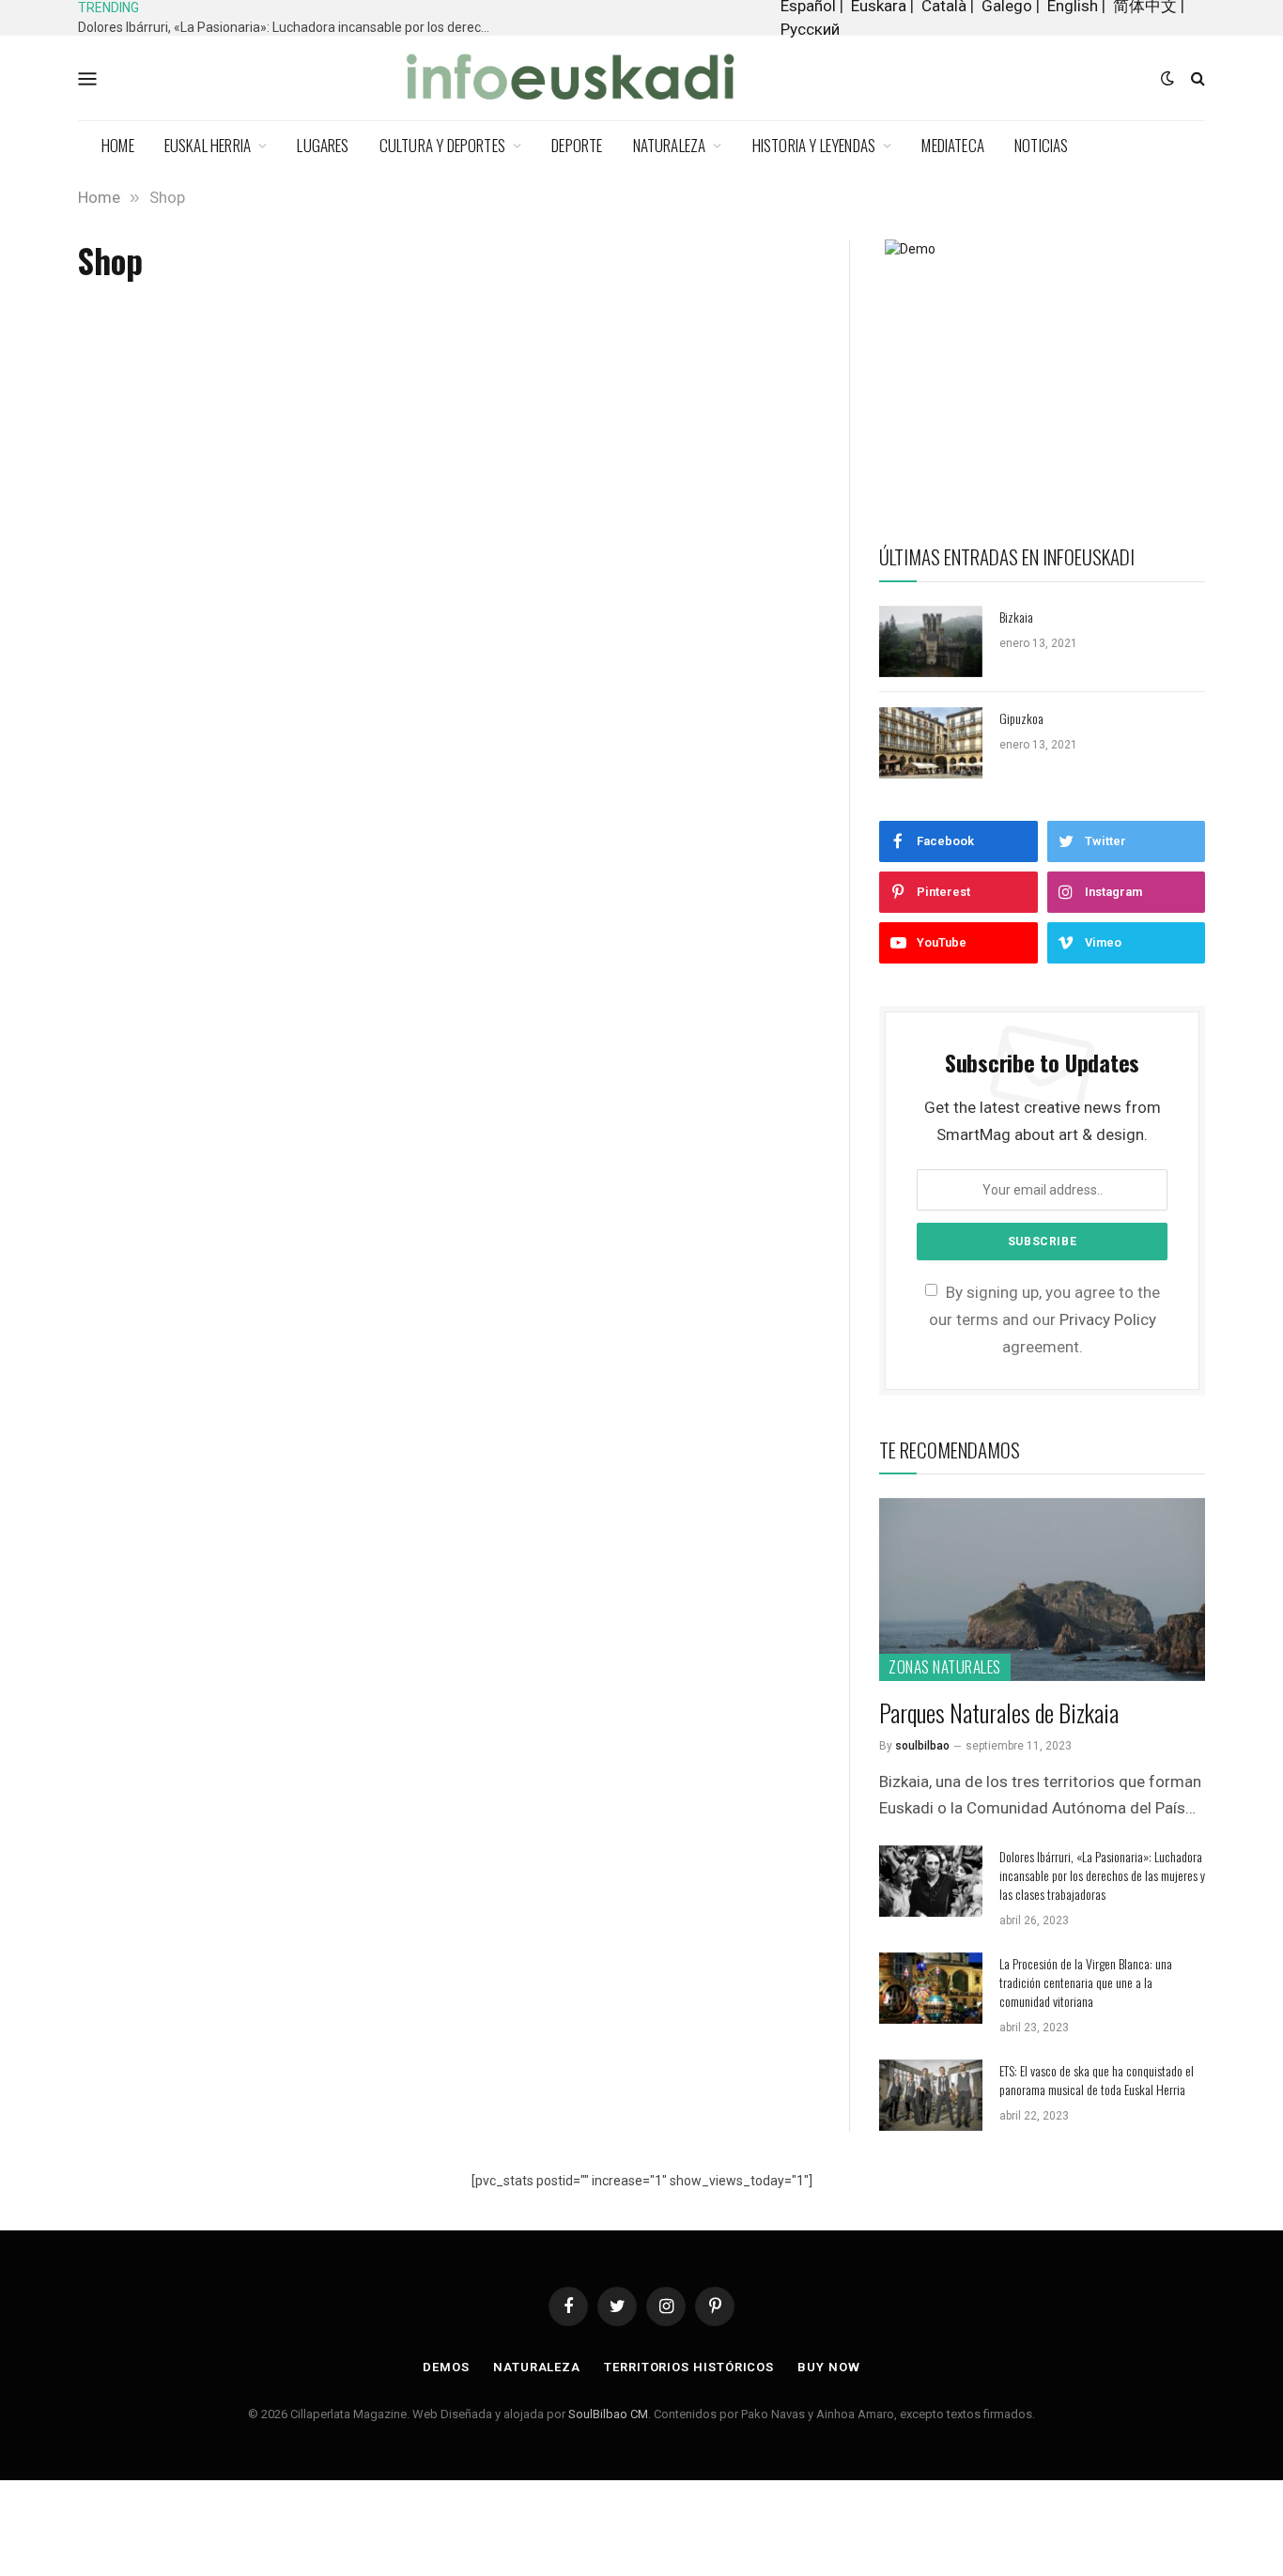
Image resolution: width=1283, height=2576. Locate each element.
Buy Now (828, 2367)
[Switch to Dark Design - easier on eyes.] (1167, 78)
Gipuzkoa (1021, 718)
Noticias (1042, 145)
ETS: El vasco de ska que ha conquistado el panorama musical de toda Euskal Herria (1097, 2080)
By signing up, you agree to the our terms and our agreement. (1044, 1319)
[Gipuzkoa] (931, 743)
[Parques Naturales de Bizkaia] (1042, 1589)
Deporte (577, 145)
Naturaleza (670, 145)
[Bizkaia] (931, 641)
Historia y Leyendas (814, 145)
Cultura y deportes (442, 145)
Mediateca (953, 145)
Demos (446, 2367)
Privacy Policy (1108, 1319)
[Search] (1196, 78)
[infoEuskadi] (580, 78)
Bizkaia (1016, 617)
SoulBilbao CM (608, 2414)
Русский (810, 29)
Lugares (323, 145)
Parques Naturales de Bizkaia (999, 1712)
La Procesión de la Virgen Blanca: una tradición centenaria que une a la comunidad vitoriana (1086, 1982)
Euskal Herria (208, 145)
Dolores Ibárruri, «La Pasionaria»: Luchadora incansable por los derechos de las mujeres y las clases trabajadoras (289, 27)
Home (118, 145)
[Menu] (88, 78)
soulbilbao (922, 1746)
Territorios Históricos (689, 2367)
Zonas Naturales (945, 1666)
